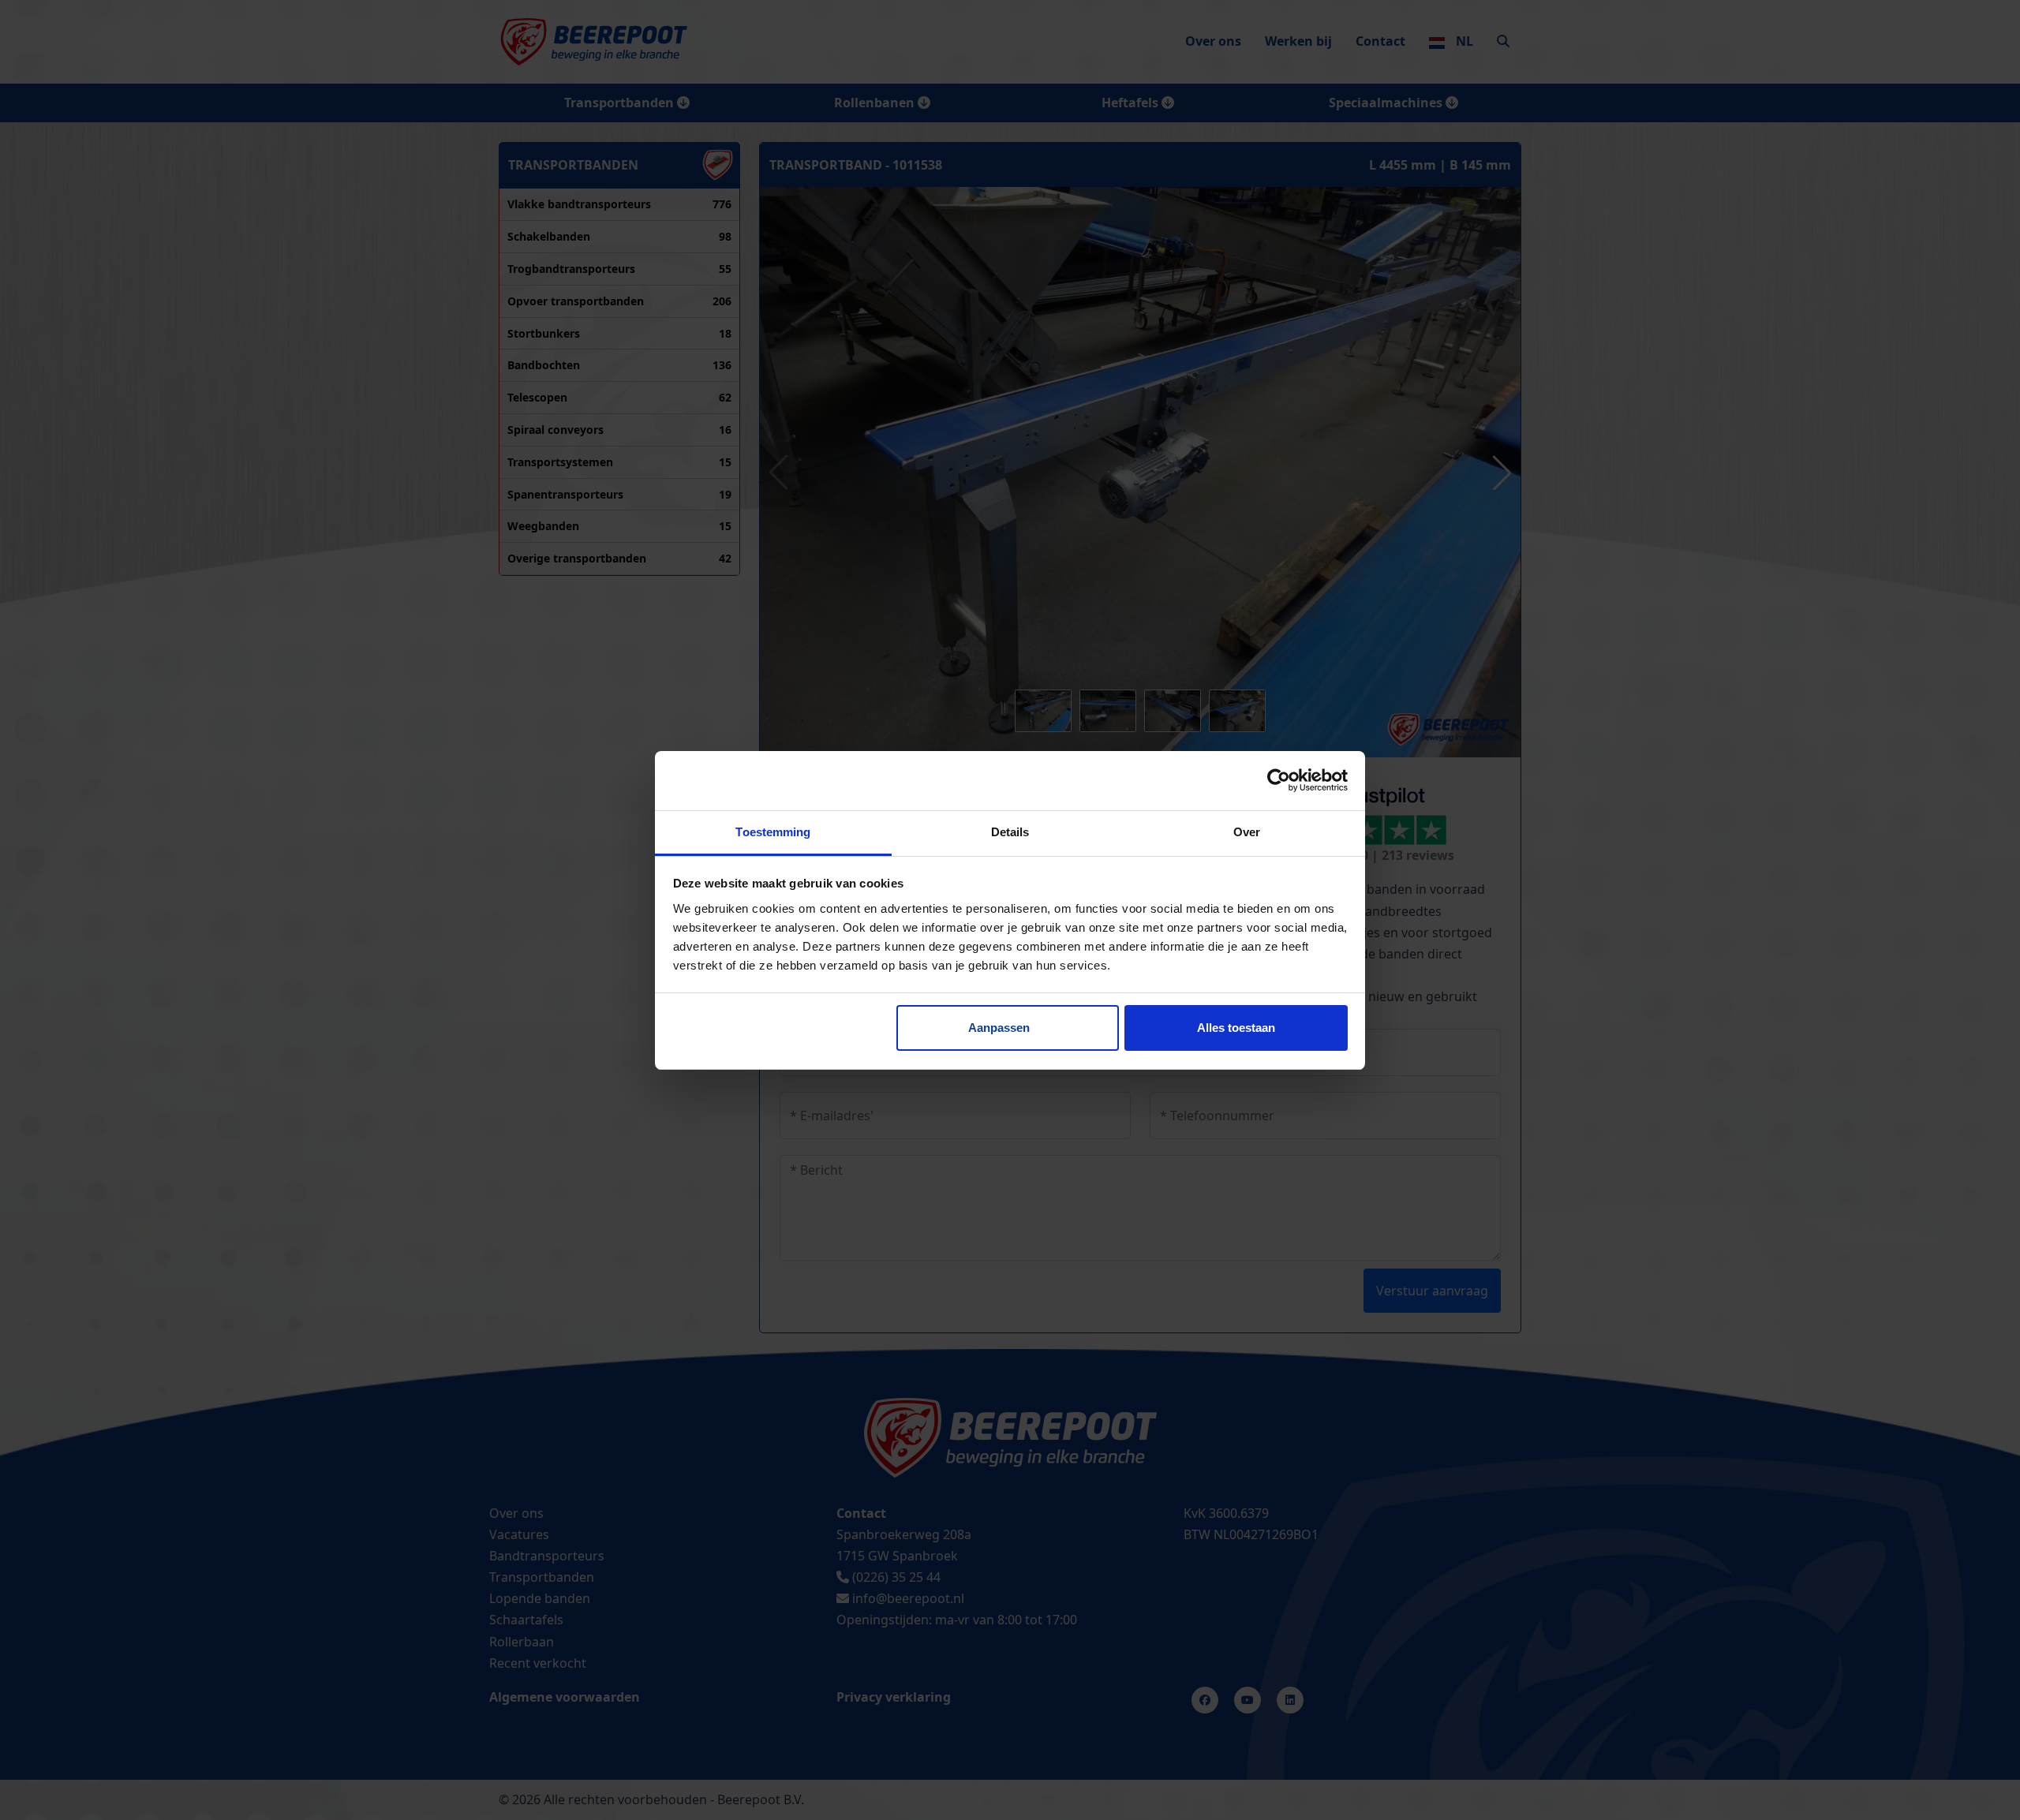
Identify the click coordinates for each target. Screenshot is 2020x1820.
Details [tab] (1010, 832)
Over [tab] (1247, 832)
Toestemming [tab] (773, 832)
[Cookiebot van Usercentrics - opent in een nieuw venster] (1279, 780)
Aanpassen (999, 1028)
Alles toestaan (1236, 1028)
